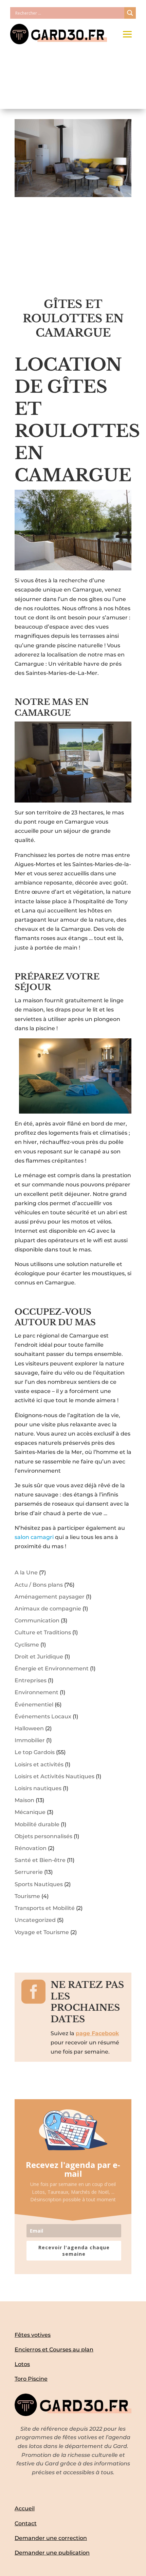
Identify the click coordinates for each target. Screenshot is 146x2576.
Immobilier (30, 1740)
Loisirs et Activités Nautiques (54, 1776)
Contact (26, 2523)
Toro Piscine (31, 2379)
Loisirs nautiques (38, 1788)
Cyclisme (27, 1645)
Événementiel (34, 1705)
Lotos (22, 2364)
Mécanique (30, 1812)
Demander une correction (51, 2538)
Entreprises (31, 1680)
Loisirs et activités (39, 1764)
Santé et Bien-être (40, 1860)
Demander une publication (52, 2553)
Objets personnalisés (43, 1836)
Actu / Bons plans (39, 1585)
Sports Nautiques (39, 1884)
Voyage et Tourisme (42, 1932)
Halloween (29, 1728)
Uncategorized (35, 1920)
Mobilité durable (37, 1824)
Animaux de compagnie (48, 1609)
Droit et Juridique (39, 1657)
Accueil (25, 2508)
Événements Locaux (43, 1716)
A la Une (26, 1573)
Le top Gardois (35, 1752)
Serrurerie (29, 1872)
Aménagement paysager (50, 1597)
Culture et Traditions (43, 1632)
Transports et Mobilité (45, 1908)
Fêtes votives (33, 2335)
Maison (24, 1800)
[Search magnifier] (130, 13)
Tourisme (27, 1896)
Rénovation (31, 1848)
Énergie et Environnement (52, 1668)
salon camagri (34, 1537)
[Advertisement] (73, 252)
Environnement (36, 1692)
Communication (37, 1621)
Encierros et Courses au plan (54, 2350)
